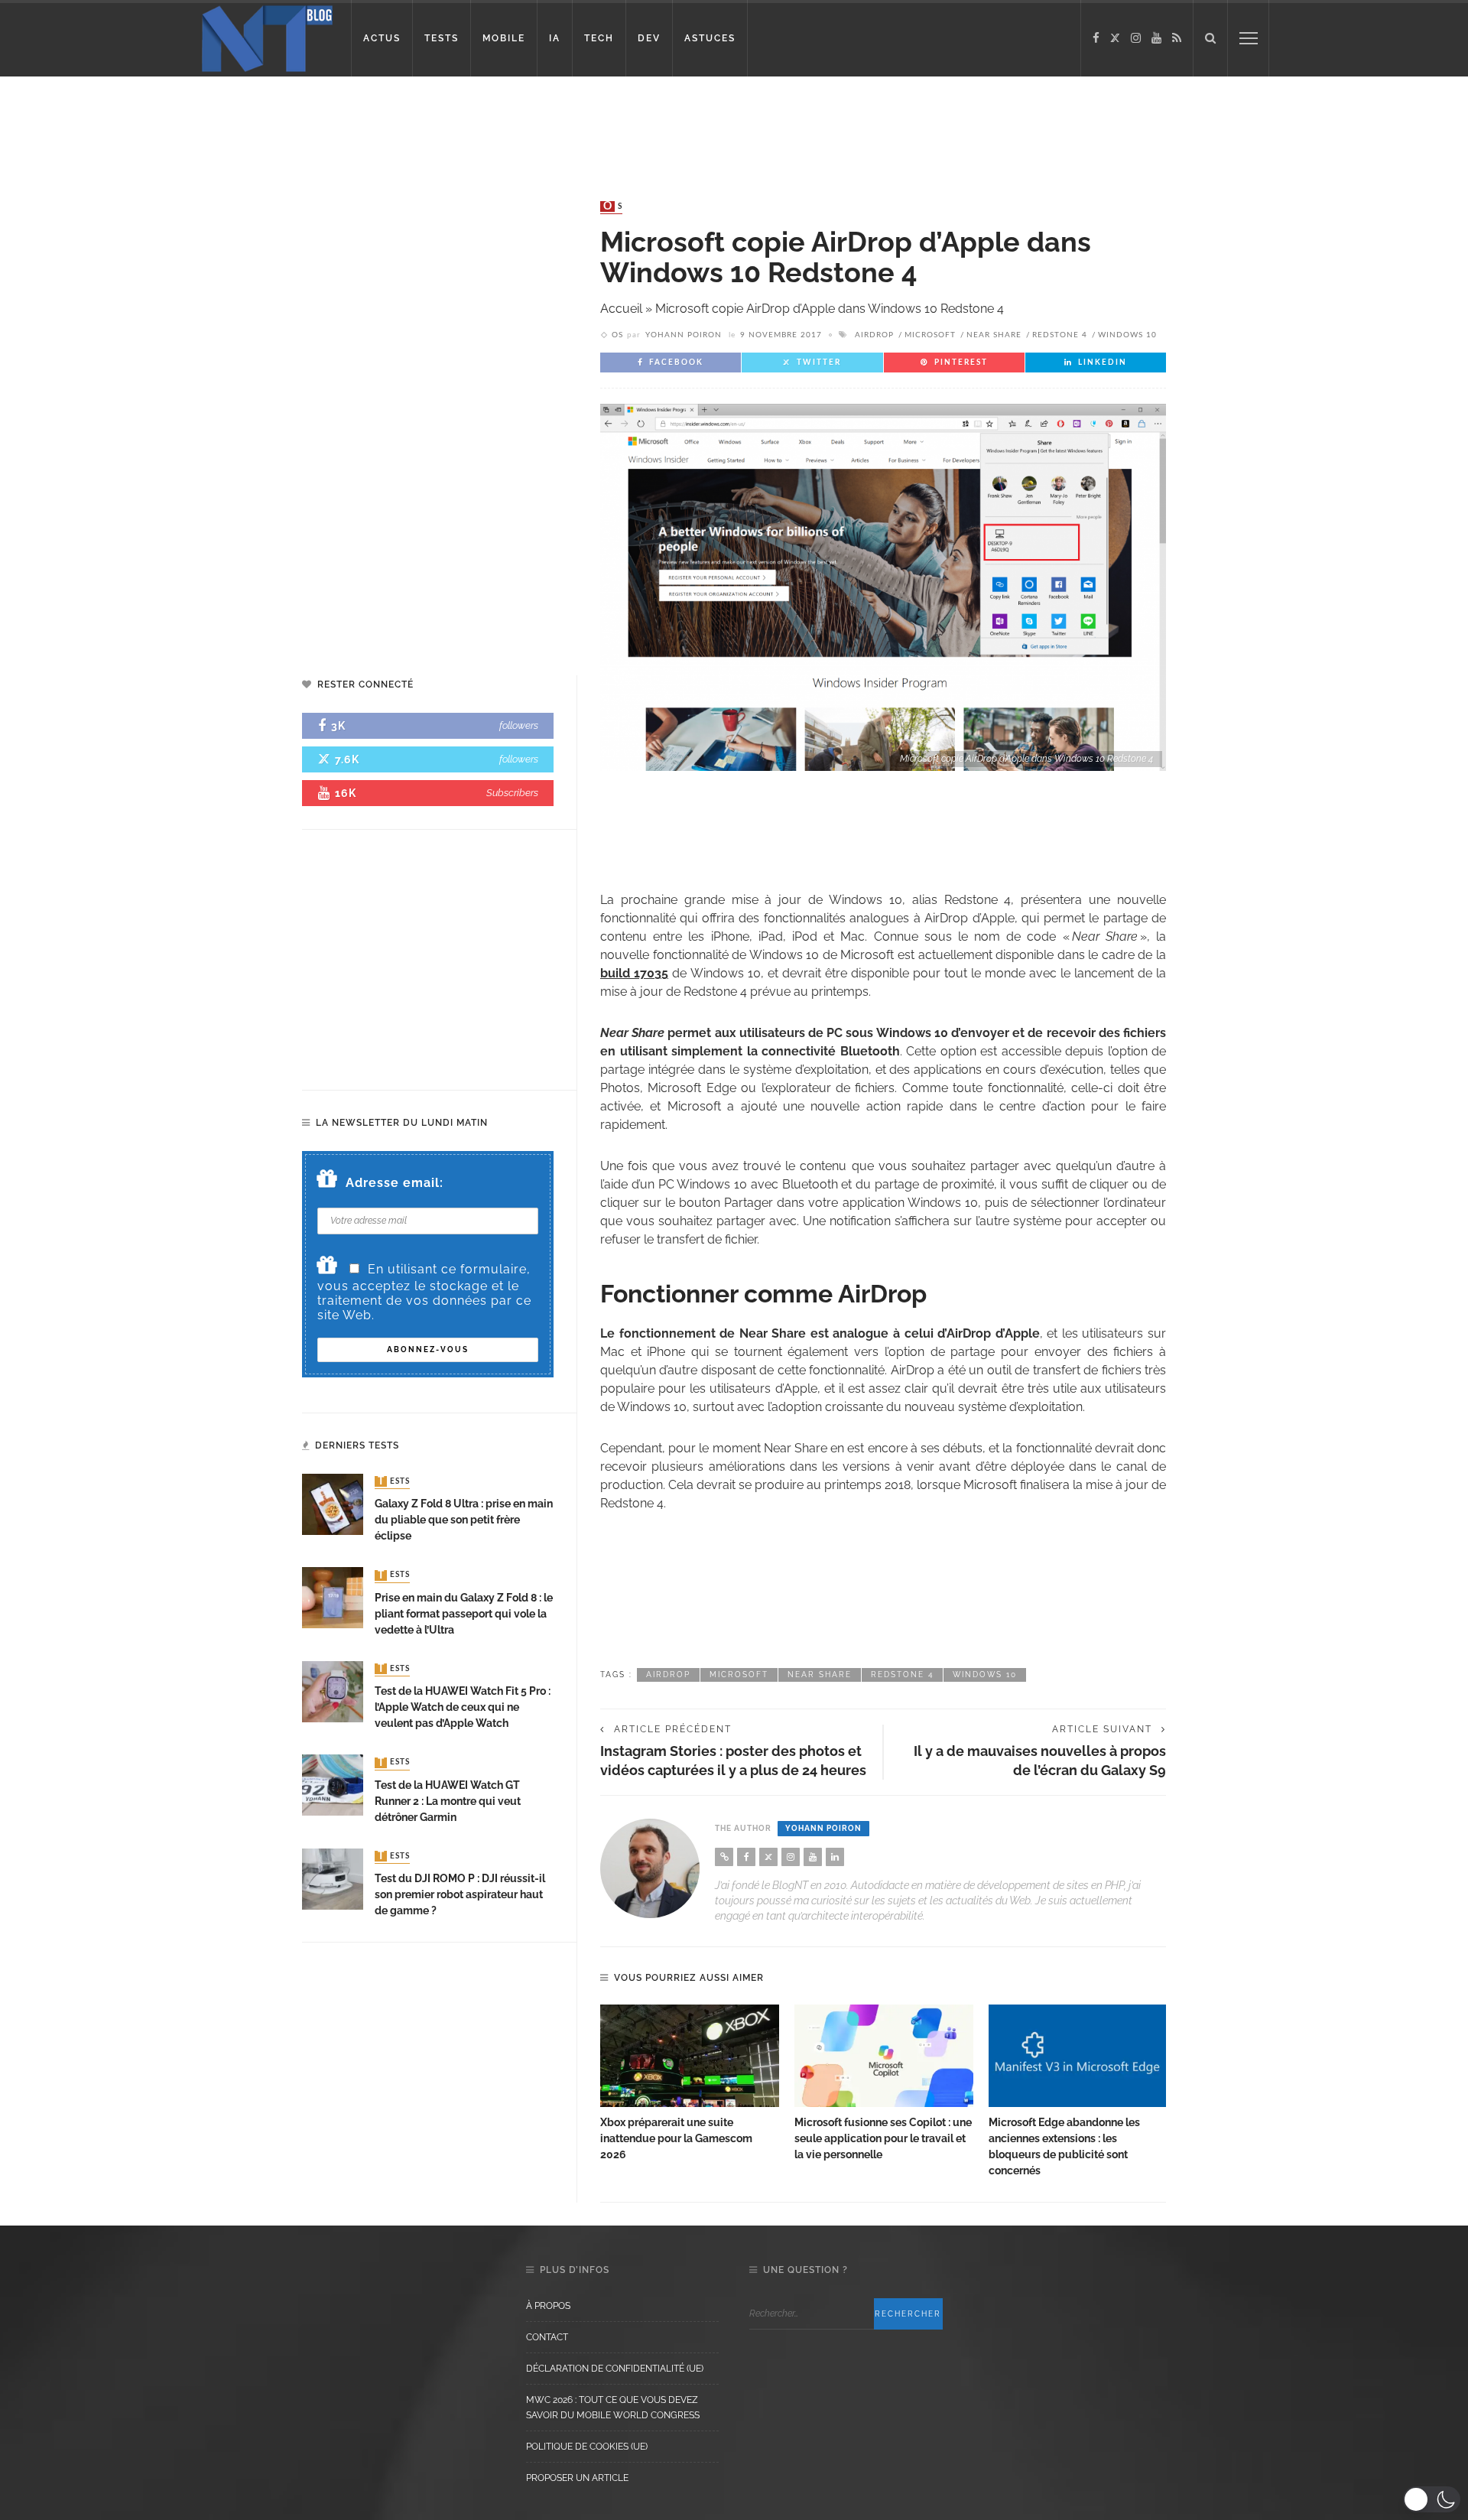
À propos (548, 2306)
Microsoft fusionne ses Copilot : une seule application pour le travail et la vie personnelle (883, 2138)
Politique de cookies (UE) (587, 2447)
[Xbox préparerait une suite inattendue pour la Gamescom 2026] (690, 2056)
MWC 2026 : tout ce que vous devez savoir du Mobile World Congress (613, 2408)
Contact (547, 2337)
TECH (599, 38)
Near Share (994, 335)
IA (555, 38)
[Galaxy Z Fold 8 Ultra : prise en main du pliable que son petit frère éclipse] (333, 1503)
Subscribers (512, 793)
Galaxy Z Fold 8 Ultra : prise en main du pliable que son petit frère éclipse (464, 1520)
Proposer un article (577, 2478)
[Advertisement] (294, 126)
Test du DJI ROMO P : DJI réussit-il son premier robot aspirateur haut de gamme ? (460, 1894)
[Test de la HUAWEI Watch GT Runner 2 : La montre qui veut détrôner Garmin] (333, 1784)
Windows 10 (1127, 335)
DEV (649, 38)
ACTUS (382, 38)
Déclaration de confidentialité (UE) (615, 2369)
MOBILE (504, 38)
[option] (690, 2084)
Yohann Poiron (684, 335)
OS (613, 206)
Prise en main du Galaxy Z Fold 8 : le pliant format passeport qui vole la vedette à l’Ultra (464, 1614)
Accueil (621, 309)
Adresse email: (395, 1183)
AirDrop (874, 335)
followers (519, 725)
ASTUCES (710, 38)
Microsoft (930, 335)
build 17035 (634, 973)
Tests (394, 1481)
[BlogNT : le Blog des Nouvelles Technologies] (267, 37)
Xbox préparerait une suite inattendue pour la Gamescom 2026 (676, 2138)
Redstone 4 (1060, 335)
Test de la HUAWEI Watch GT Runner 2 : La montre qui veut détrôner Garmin (448, 1801)
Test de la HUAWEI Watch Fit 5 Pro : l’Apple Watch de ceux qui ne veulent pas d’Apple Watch (463, 1707)
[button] (1432, 2499)
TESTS (442, 38)
